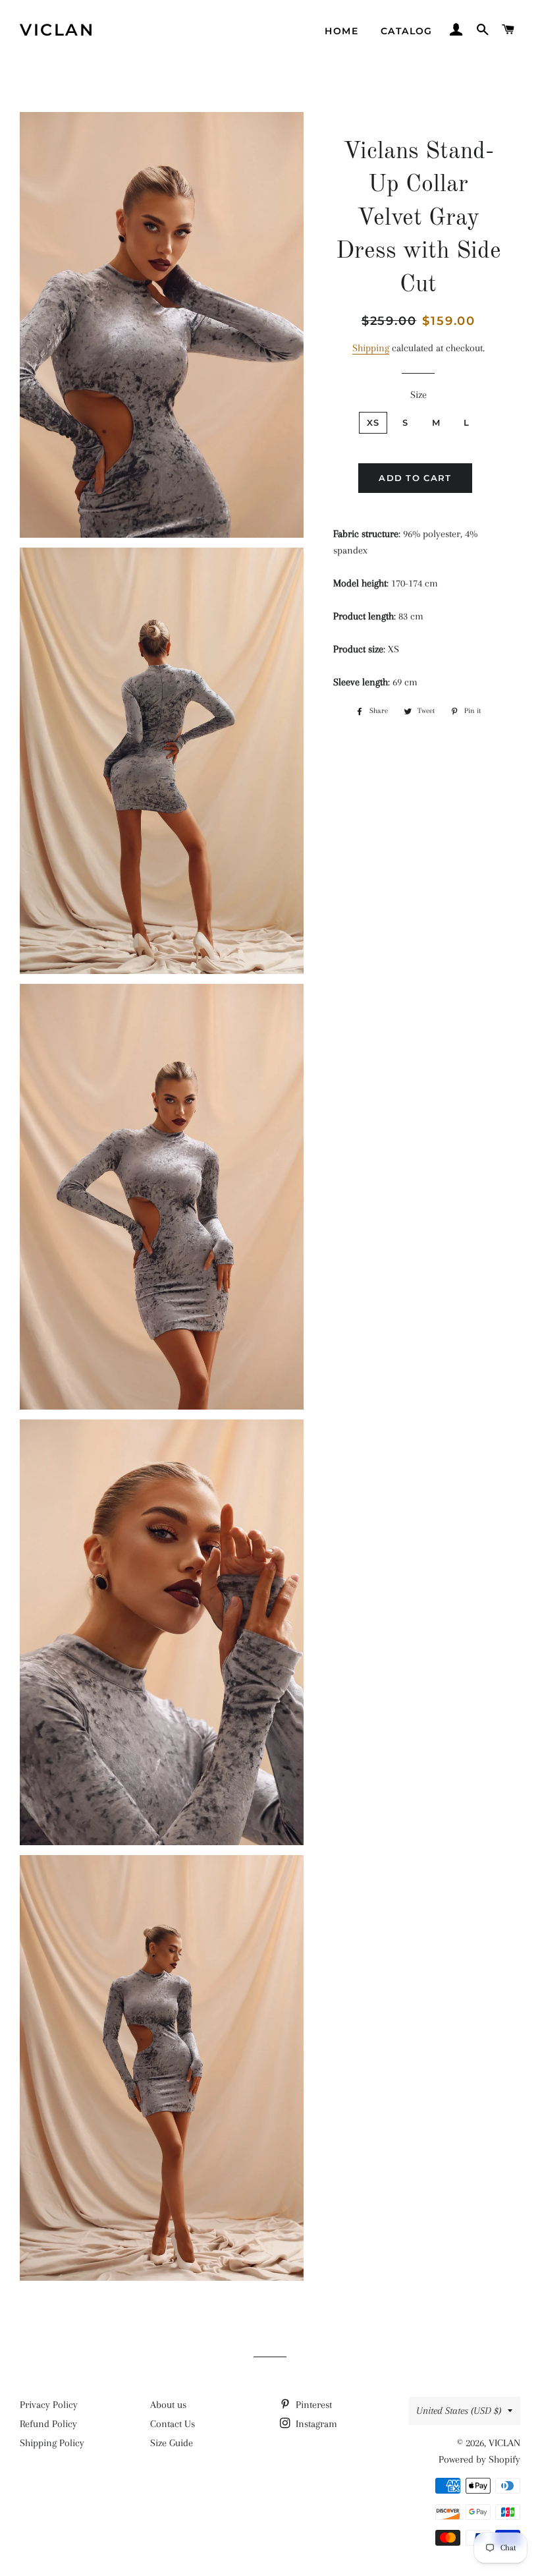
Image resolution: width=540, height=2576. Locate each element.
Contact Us (173, 2424)
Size (418, 395)
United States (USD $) (459, 2411)
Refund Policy (48, 2424)
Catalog (407, 31)
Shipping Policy (52, 2443)
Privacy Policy (49, 2405)
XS (373, 422)
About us (168, 2405)
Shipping (371, 348)
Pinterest (312, 2405)
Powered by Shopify (479, 2459)
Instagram (315, 2424)
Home (341, 31)
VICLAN (57, 30)
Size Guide (172, 2443)
